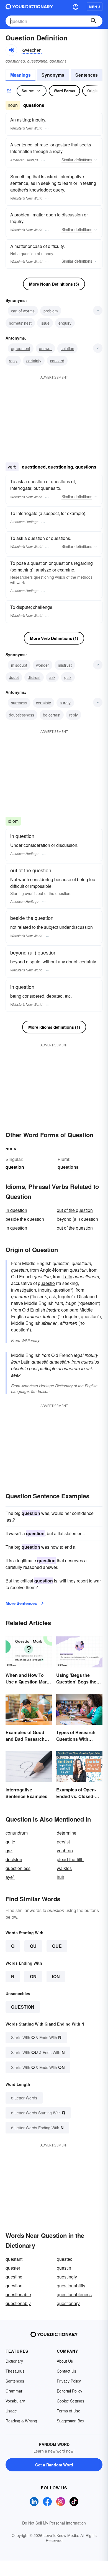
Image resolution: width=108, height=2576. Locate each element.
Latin (67, 1277)
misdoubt (19, 665)
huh (61, 1877)
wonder (43, 665)
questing (14, 2277)
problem (51, 311)
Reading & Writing (21, 2421)
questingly (67, 2277)
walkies (64, 1868)
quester (13, 2268)
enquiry (65, 323)
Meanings (20, 75)
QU (33, 1946)
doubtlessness (21, 715)
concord (57, 361)
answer (45, 348)
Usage (11, 2411)
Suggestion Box (70, 2421)
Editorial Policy (70, 2391)
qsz (9, 1850)
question (23, 2007)
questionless (18, 1868)
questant (14, 2259)
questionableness (74, 2294)
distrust (34, 677)
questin (64, 2268)
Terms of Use (69, 2411)
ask (52, 677)
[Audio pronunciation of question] (11, 50)
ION (56, 1976)
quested (65, 2259)
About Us (65, 2361)
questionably (18, 2303)
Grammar (14, 2391)
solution (67, 348)
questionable (18, 2294)
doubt (14, 677)
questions (68, 1167)
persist (63, 1842)
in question (16, 1210)
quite (10, 1842)
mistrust (65, 665)
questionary (68, 2303)
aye (10, 1877)
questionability (71, 2286)
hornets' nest (20, 323)
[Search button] (94, 21)
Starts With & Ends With (36, 2037)
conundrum (17, 1833)
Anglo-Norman (54, 1270)
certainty (34, 361)
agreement (21, 348)
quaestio (46, 1283)
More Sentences (21, 1603)
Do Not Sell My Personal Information (54, 2523)
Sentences (87, 75)
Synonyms (53, 75)
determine (67, 1833)
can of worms (23, 311)
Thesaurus (15, 2371)
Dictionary (14, 2361)
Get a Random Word (54, 2465)
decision (14, 1859)
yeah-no (65, 1850)
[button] (76, 7)
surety (65, 703)
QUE (57, 1946)
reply (13, 361)
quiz (68, 677)
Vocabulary (15, 2401)
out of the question (75, 1210)
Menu (95, 7)
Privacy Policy (69, 2381)
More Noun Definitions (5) (54, 284)
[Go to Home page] (29, 7)
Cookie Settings (70, 2401)
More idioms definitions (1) (54, 1027)
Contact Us (66, 2371)
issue (45, 323)
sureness (19, 703)
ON (33, 1976)
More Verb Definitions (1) (54, 638)
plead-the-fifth (70, 1859)
